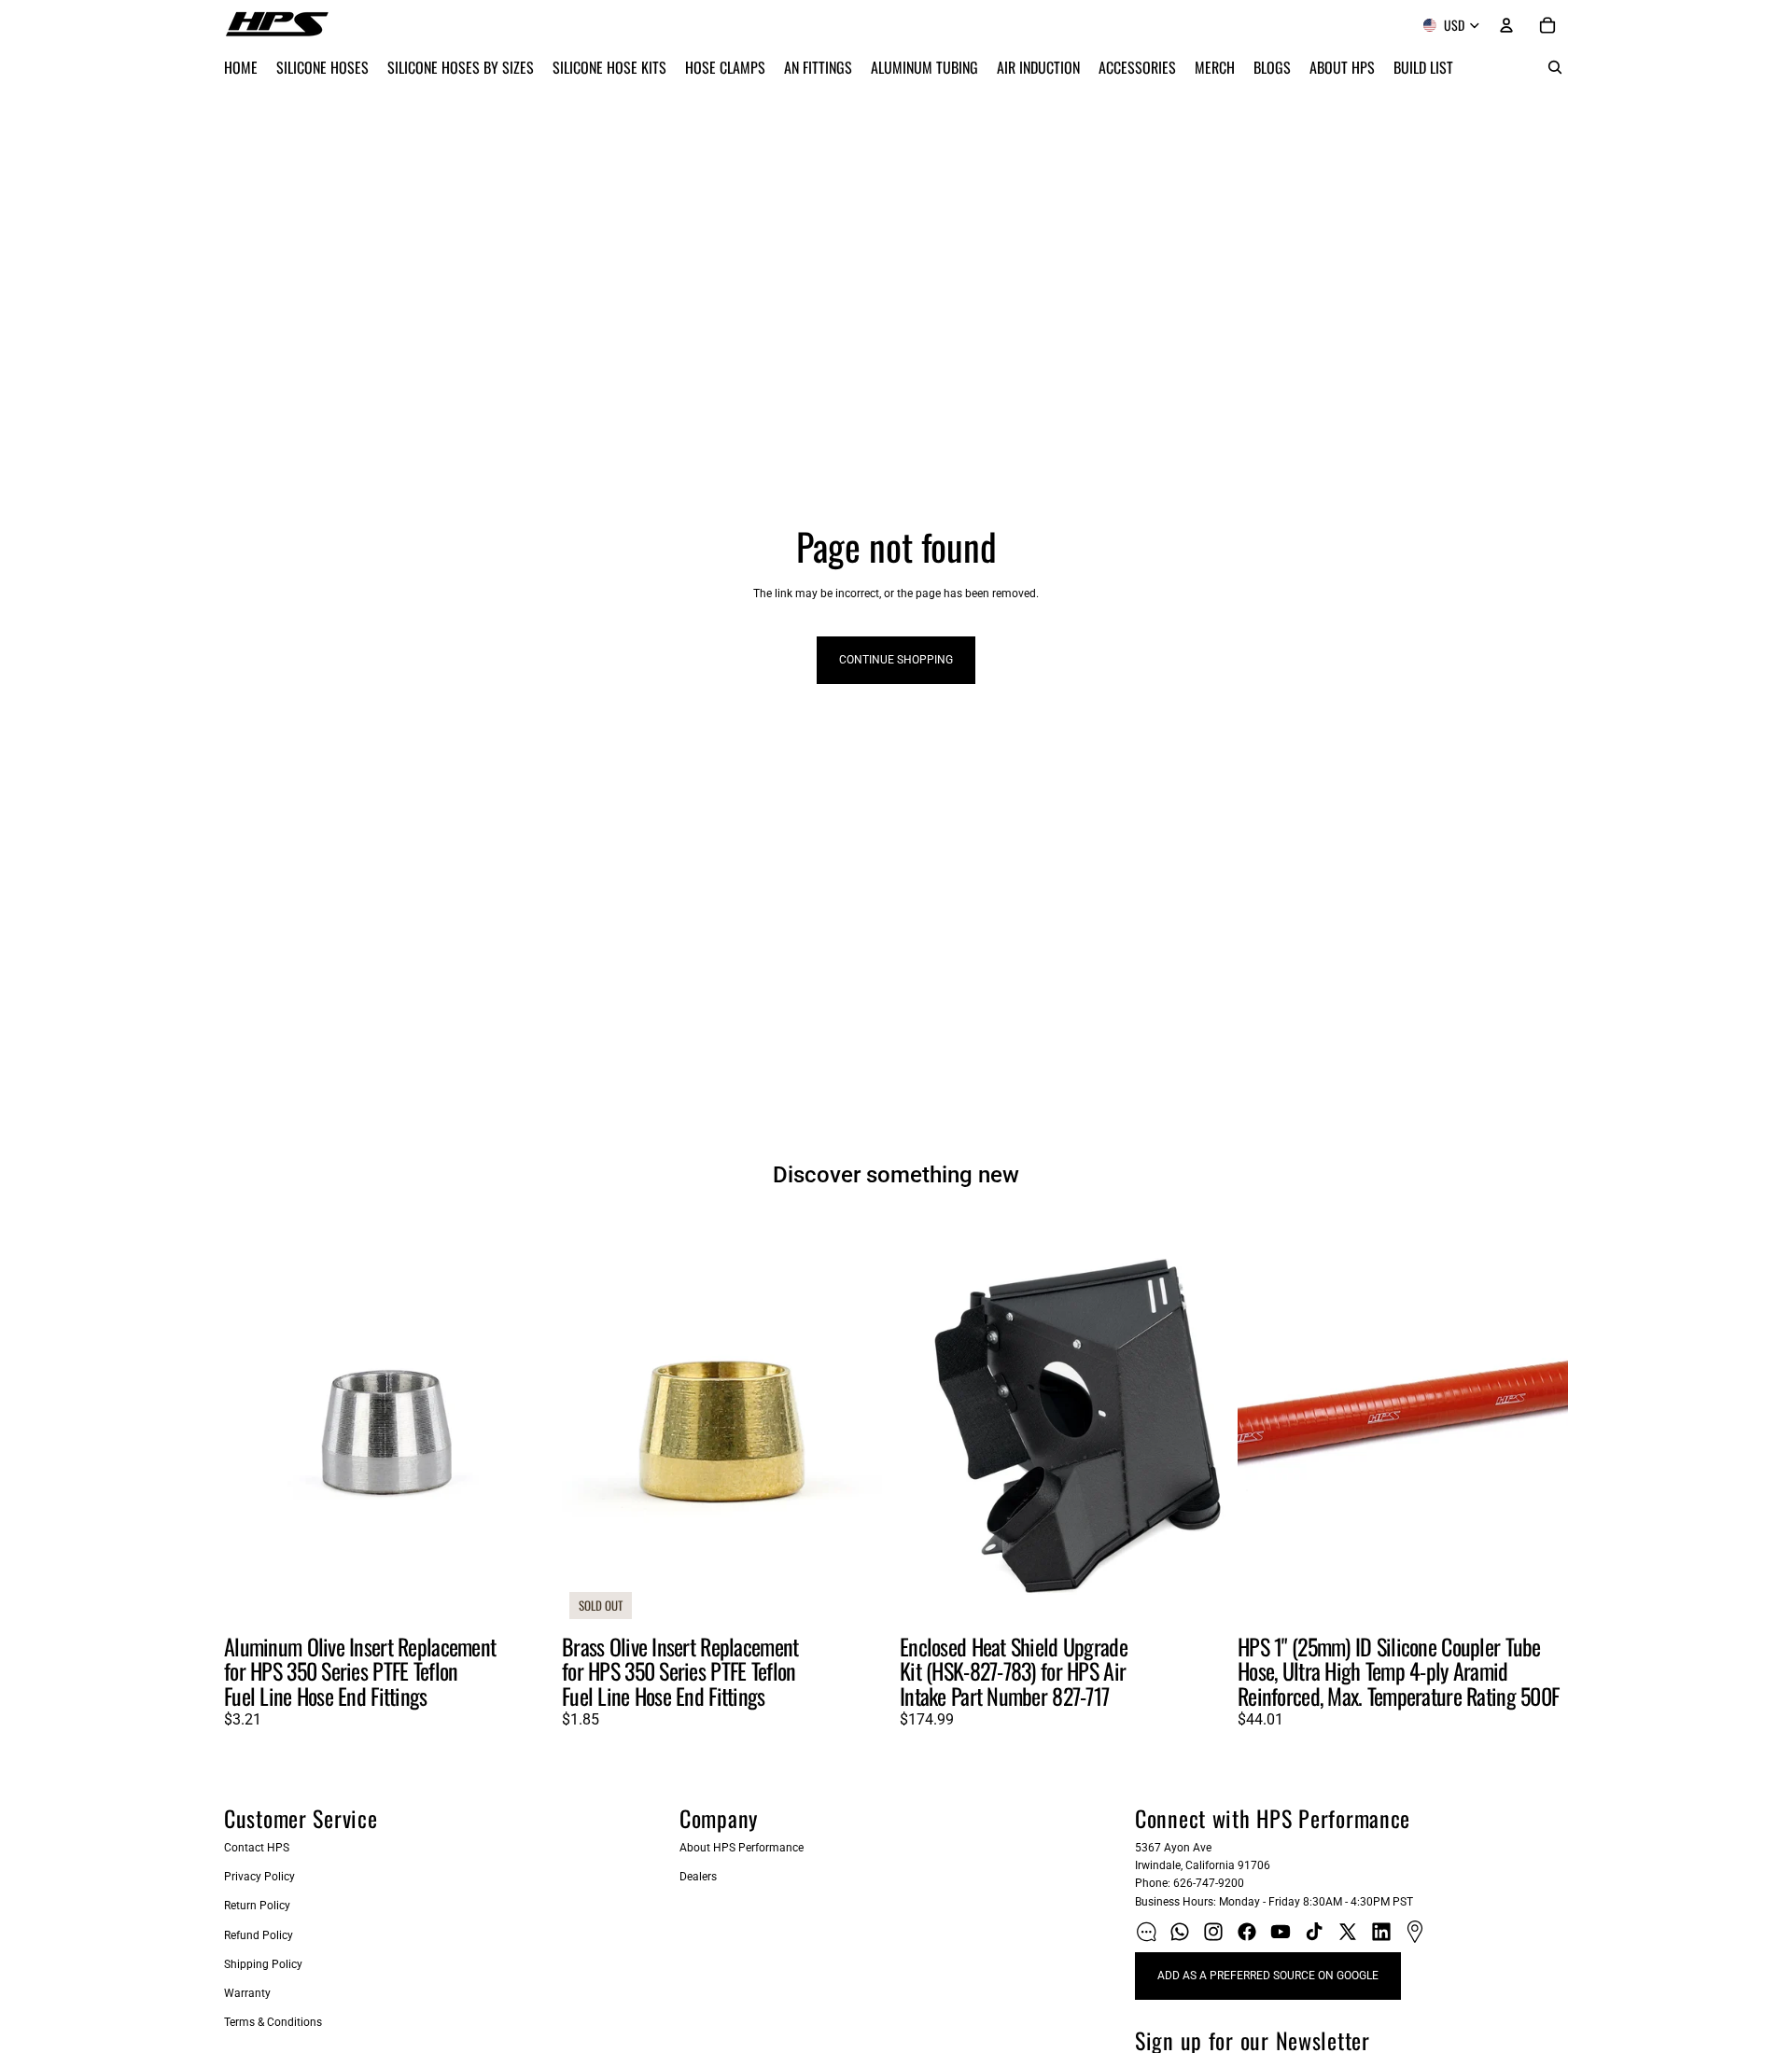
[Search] (1555, 67)
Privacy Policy (259, 1877)
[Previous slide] (252, 1420)
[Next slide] (526, 1420)
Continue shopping (896, 660)
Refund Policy (259, 1935)
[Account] (1506, 25)
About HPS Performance (742, 1848)
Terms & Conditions (273, 2022)
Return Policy (257, 1906)
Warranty (247, 1993)
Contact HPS (257, 1848)
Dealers (698, 1877)
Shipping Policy (263, 1964)
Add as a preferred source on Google (1268, 1976)
